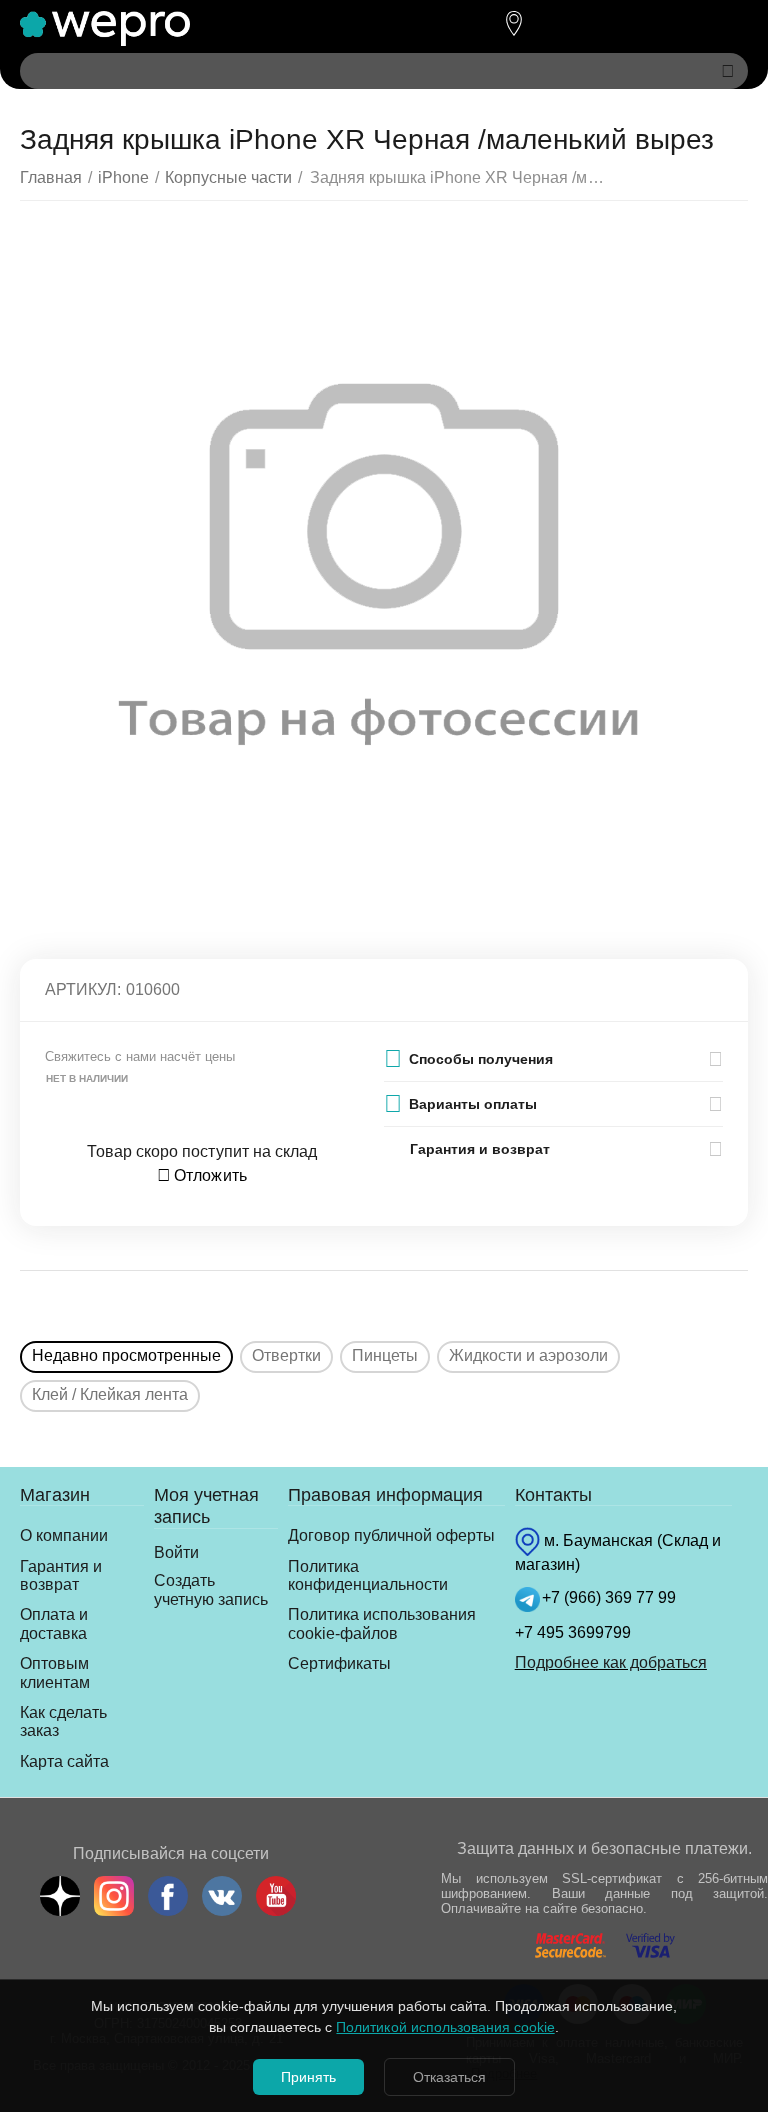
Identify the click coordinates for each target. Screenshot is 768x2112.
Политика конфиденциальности (368, 1575)
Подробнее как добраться (611, 1662)
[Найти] (728, 71)
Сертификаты (339, 1663)
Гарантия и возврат (61, 1575)
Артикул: (83, 989)
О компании (64, 1535)
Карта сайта (64, 1761)
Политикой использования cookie (445, 2027)
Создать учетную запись (211, 1589)
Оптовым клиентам (55, 1672)
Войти (176, 1552)
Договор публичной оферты (391, 1535)
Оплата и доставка (54, 1623)
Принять (308, 2077)
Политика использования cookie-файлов (382, 1623)
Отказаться (449, 2077)
